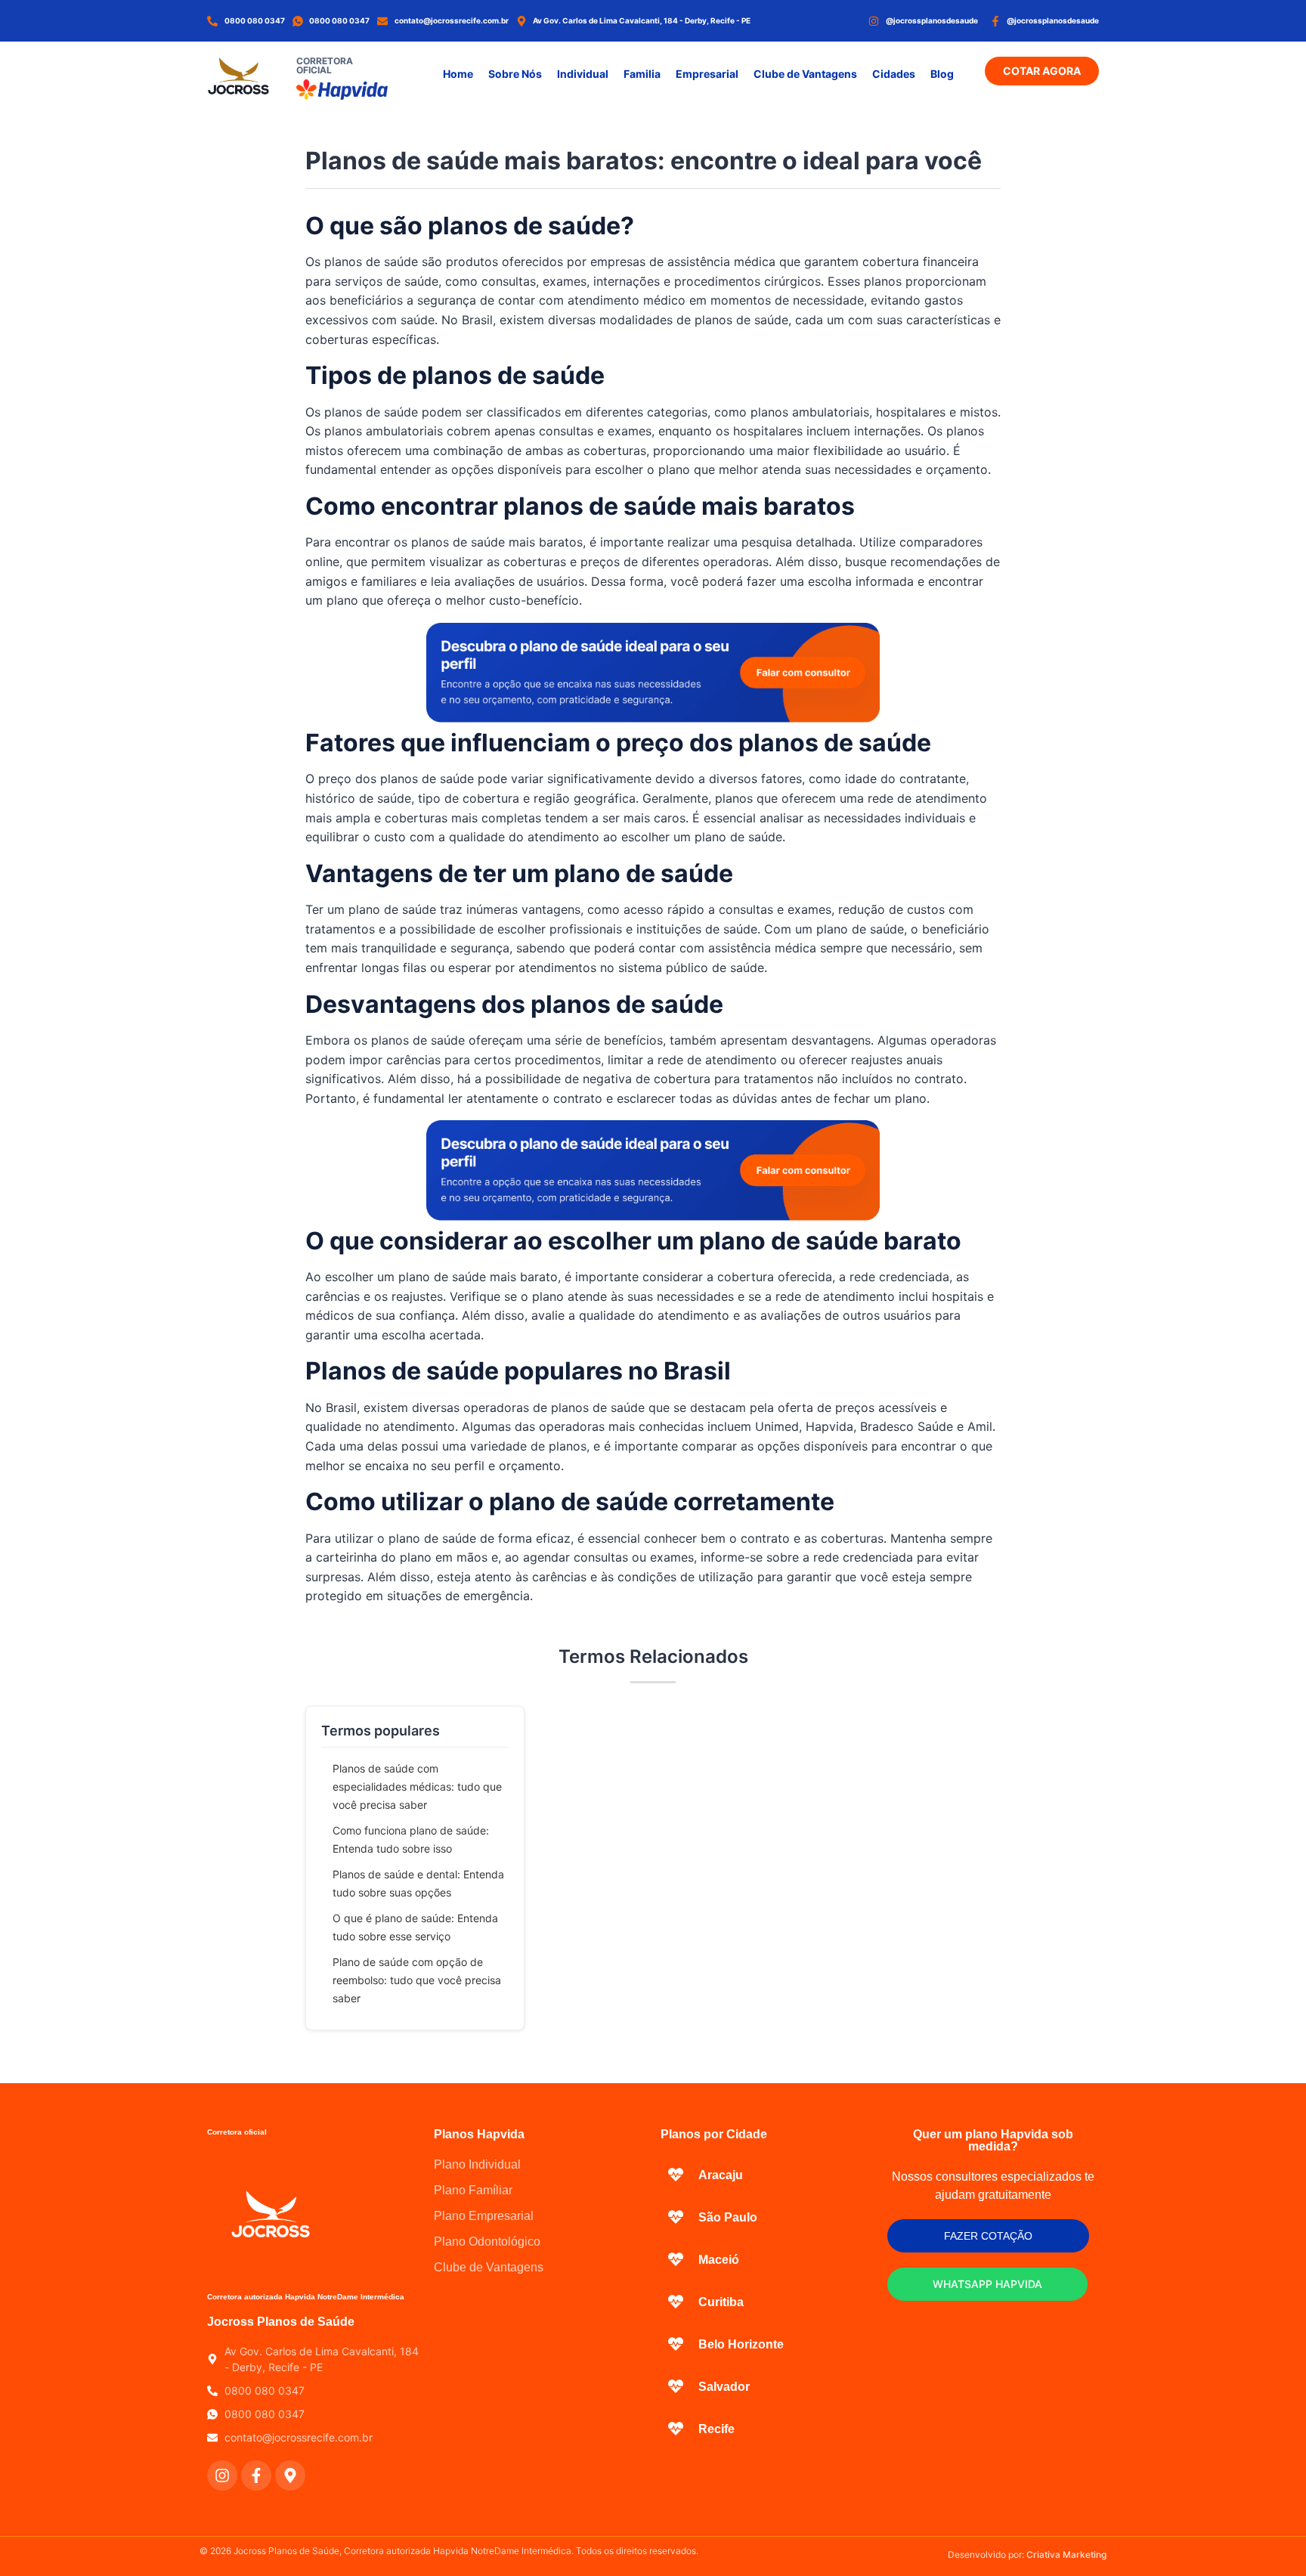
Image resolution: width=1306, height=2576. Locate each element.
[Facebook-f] (256, 2475)
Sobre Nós (515, 74)
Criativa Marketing (1066, 2554)
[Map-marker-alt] (290, 2475)
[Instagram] (222, 2475)
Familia (642, 74)
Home (458, 74)
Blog (942, 74)
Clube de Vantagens (805, 74)
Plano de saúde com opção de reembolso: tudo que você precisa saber (417, 1980)
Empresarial (707, 74)
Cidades (894, 74)
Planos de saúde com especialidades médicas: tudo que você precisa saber (417, 1786)
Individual (583, 74)
